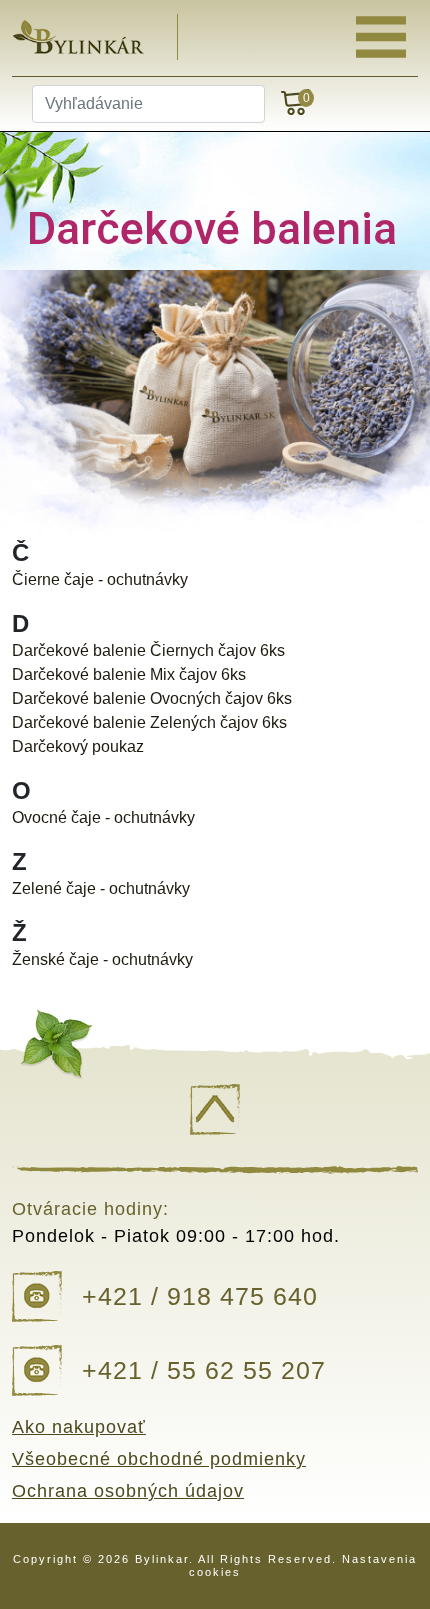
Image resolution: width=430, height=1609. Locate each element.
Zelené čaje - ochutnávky (101, 888)
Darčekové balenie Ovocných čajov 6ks (152, 698)
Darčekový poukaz (78, 746)
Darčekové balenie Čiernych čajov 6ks (148, 650)
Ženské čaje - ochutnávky (102, 959)
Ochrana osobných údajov (128, 1491)
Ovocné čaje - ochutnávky (103, 817)
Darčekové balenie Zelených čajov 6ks (149, 722)
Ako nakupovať (79, 1427)
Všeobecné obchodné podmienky (159, 1459)
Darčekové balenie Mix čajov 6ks (129, 674)
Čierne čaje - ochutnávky (100, 579)
